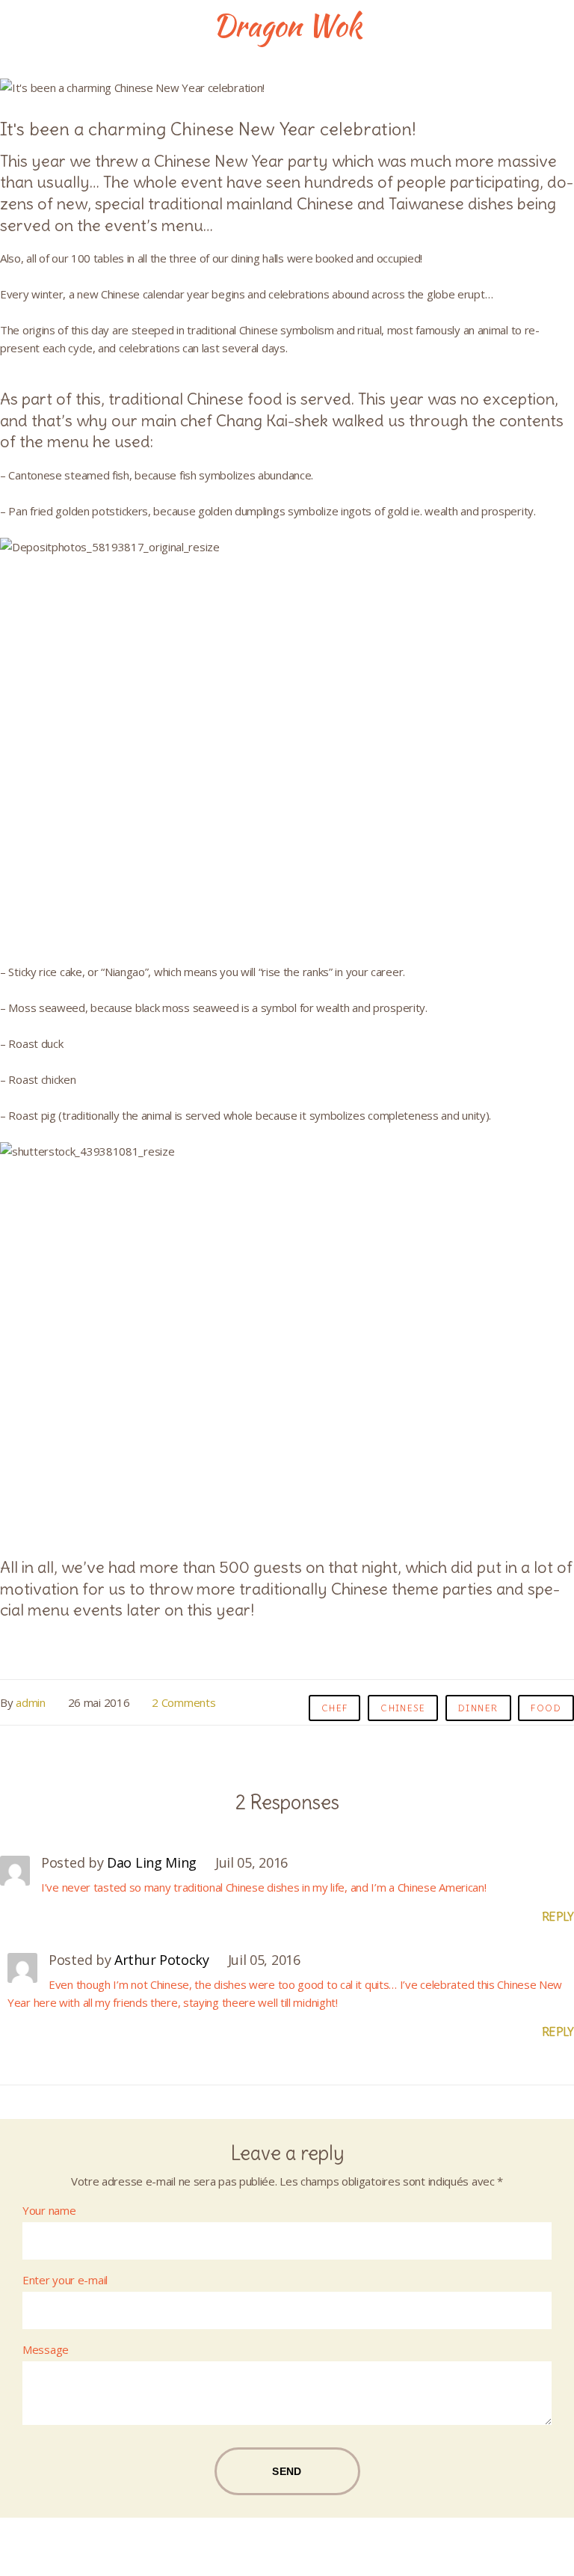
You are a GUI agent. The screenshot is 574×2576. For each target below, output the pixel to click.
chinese (403, 1708)
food (546, 1708)
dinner (478, 1708)
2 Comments (183, 1702)
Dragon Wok (287, 26)
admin (31, 1702)
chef (335, 1708)
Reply (558, 1917)
